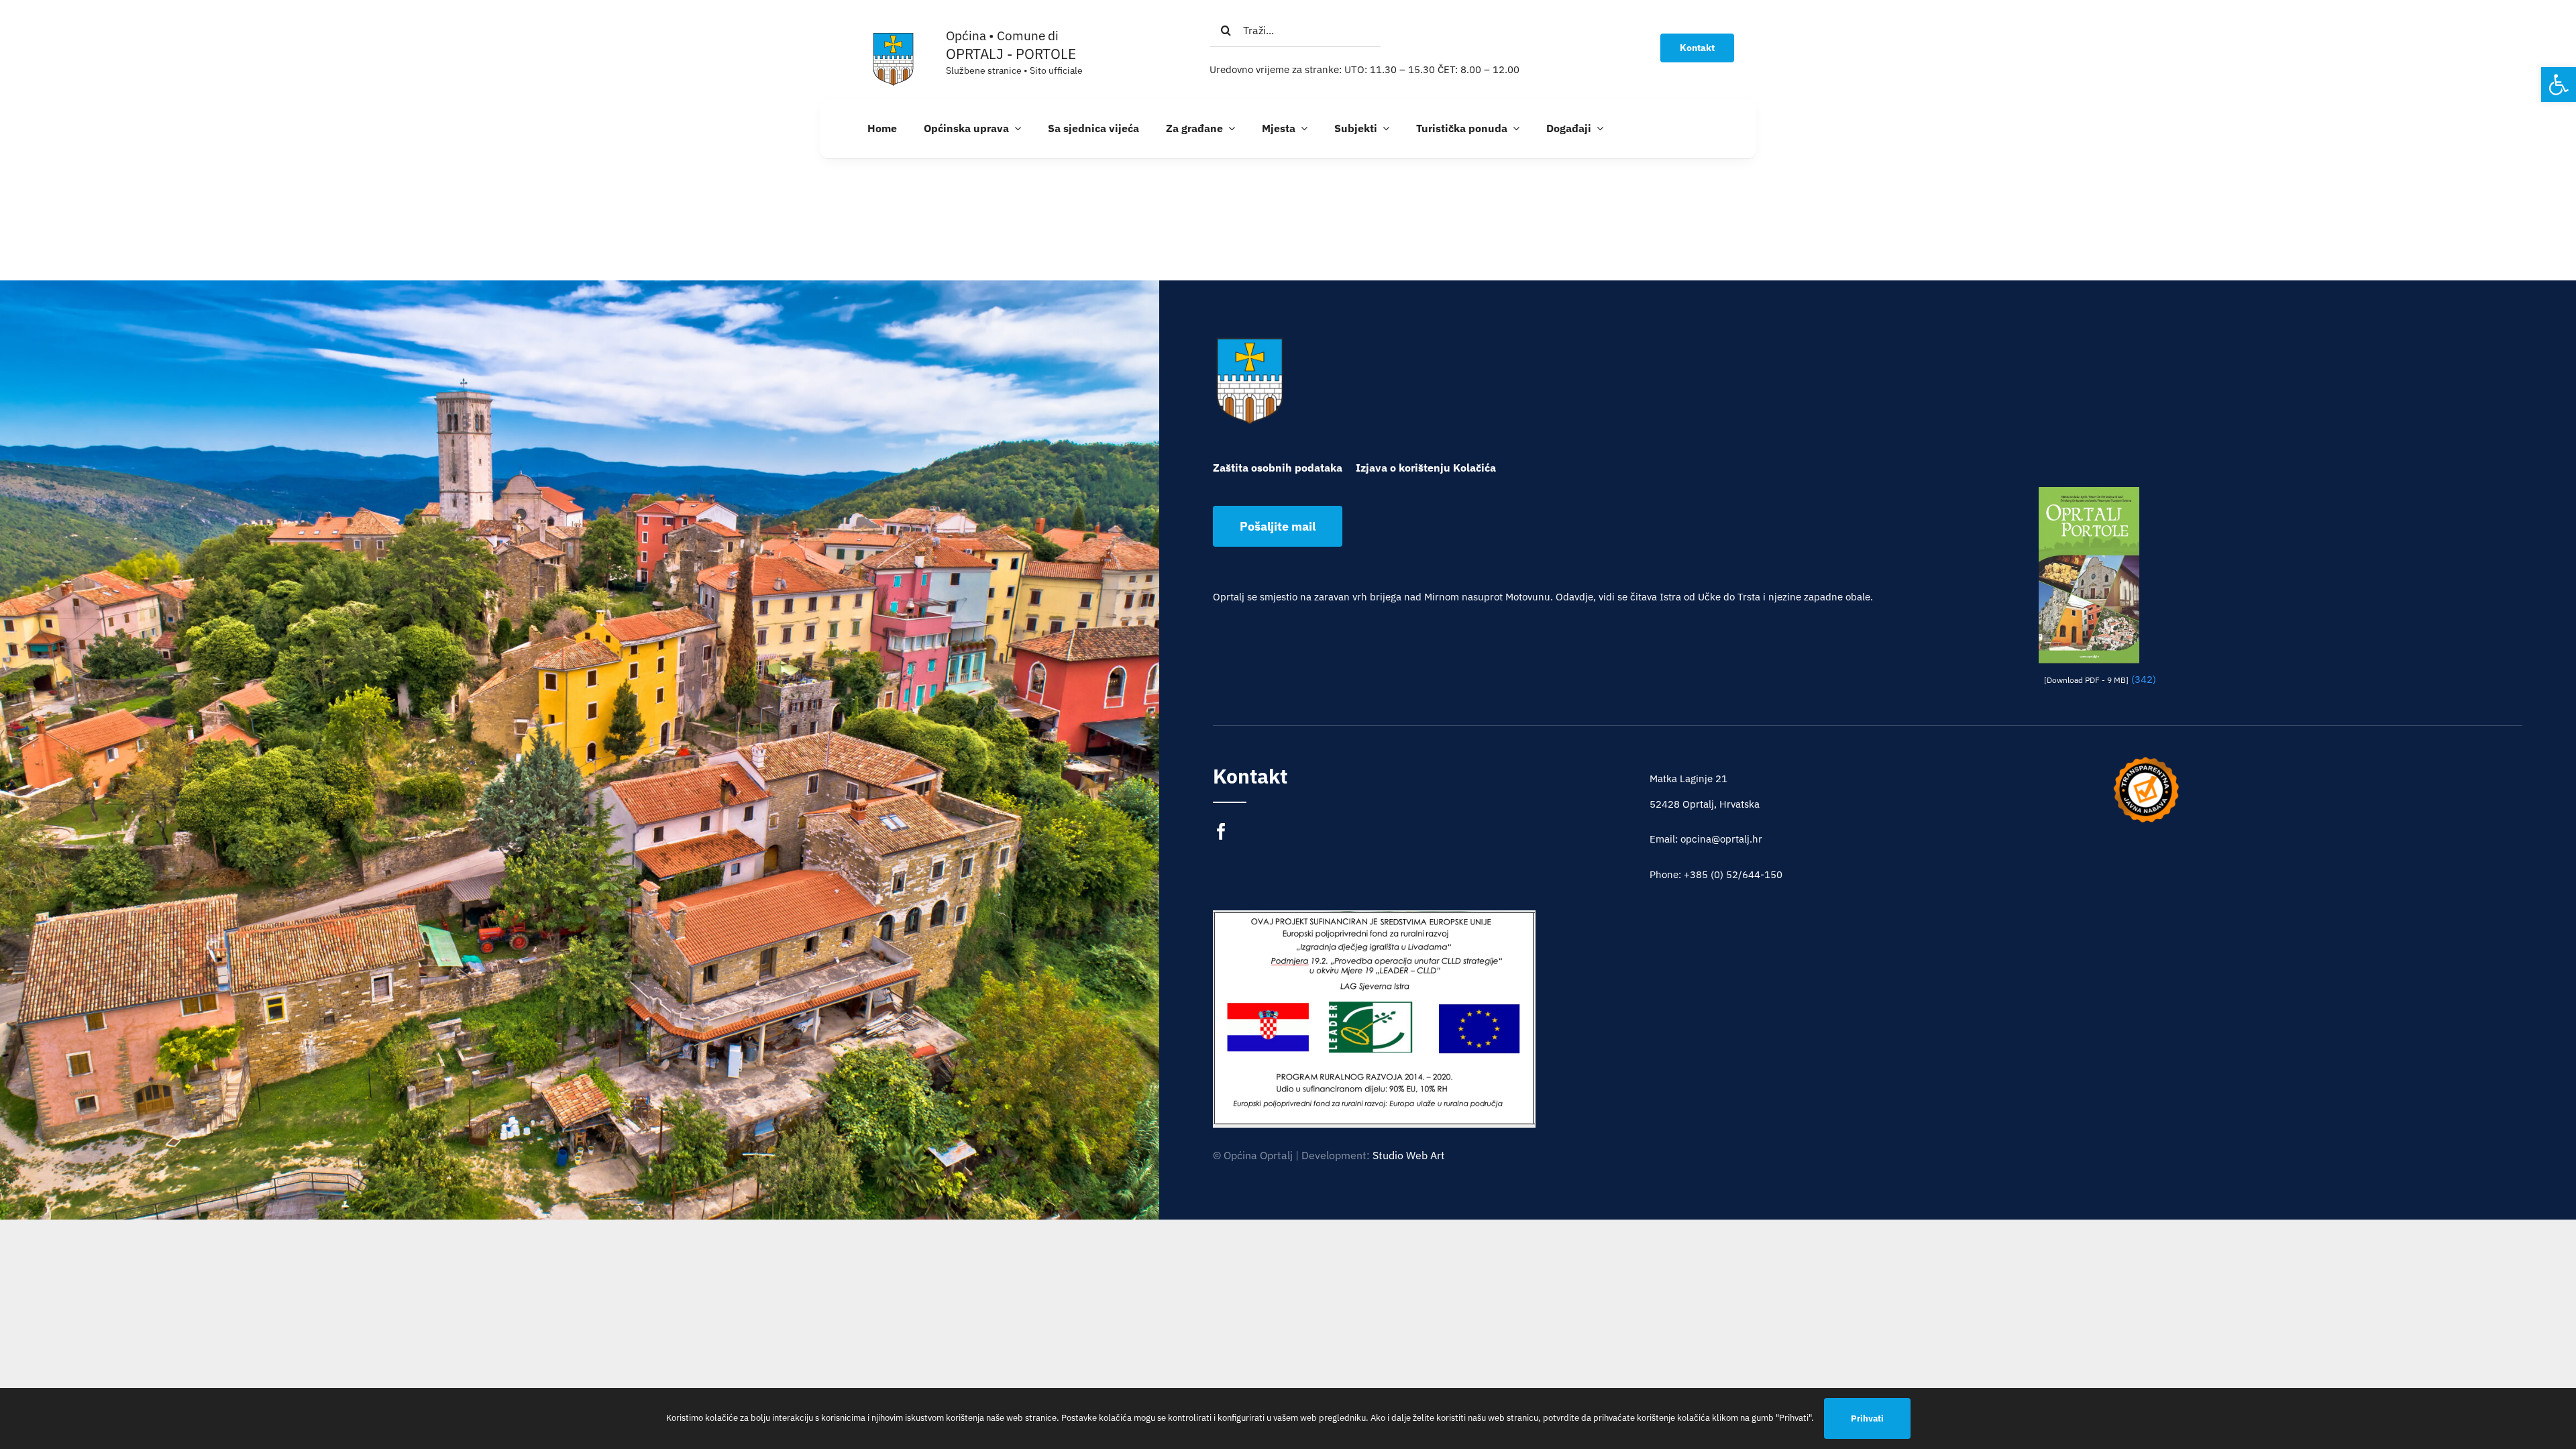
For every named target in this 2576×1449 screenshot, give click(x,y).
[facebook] (1221, 831)
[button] (2559, 85)
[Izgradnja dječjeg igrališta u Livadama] (1374, 1018)
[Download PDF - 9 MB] (2086, 680)
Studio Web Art (1409, 1155)
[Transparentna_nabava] (2146, 761)
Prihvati (1867, 1418)
